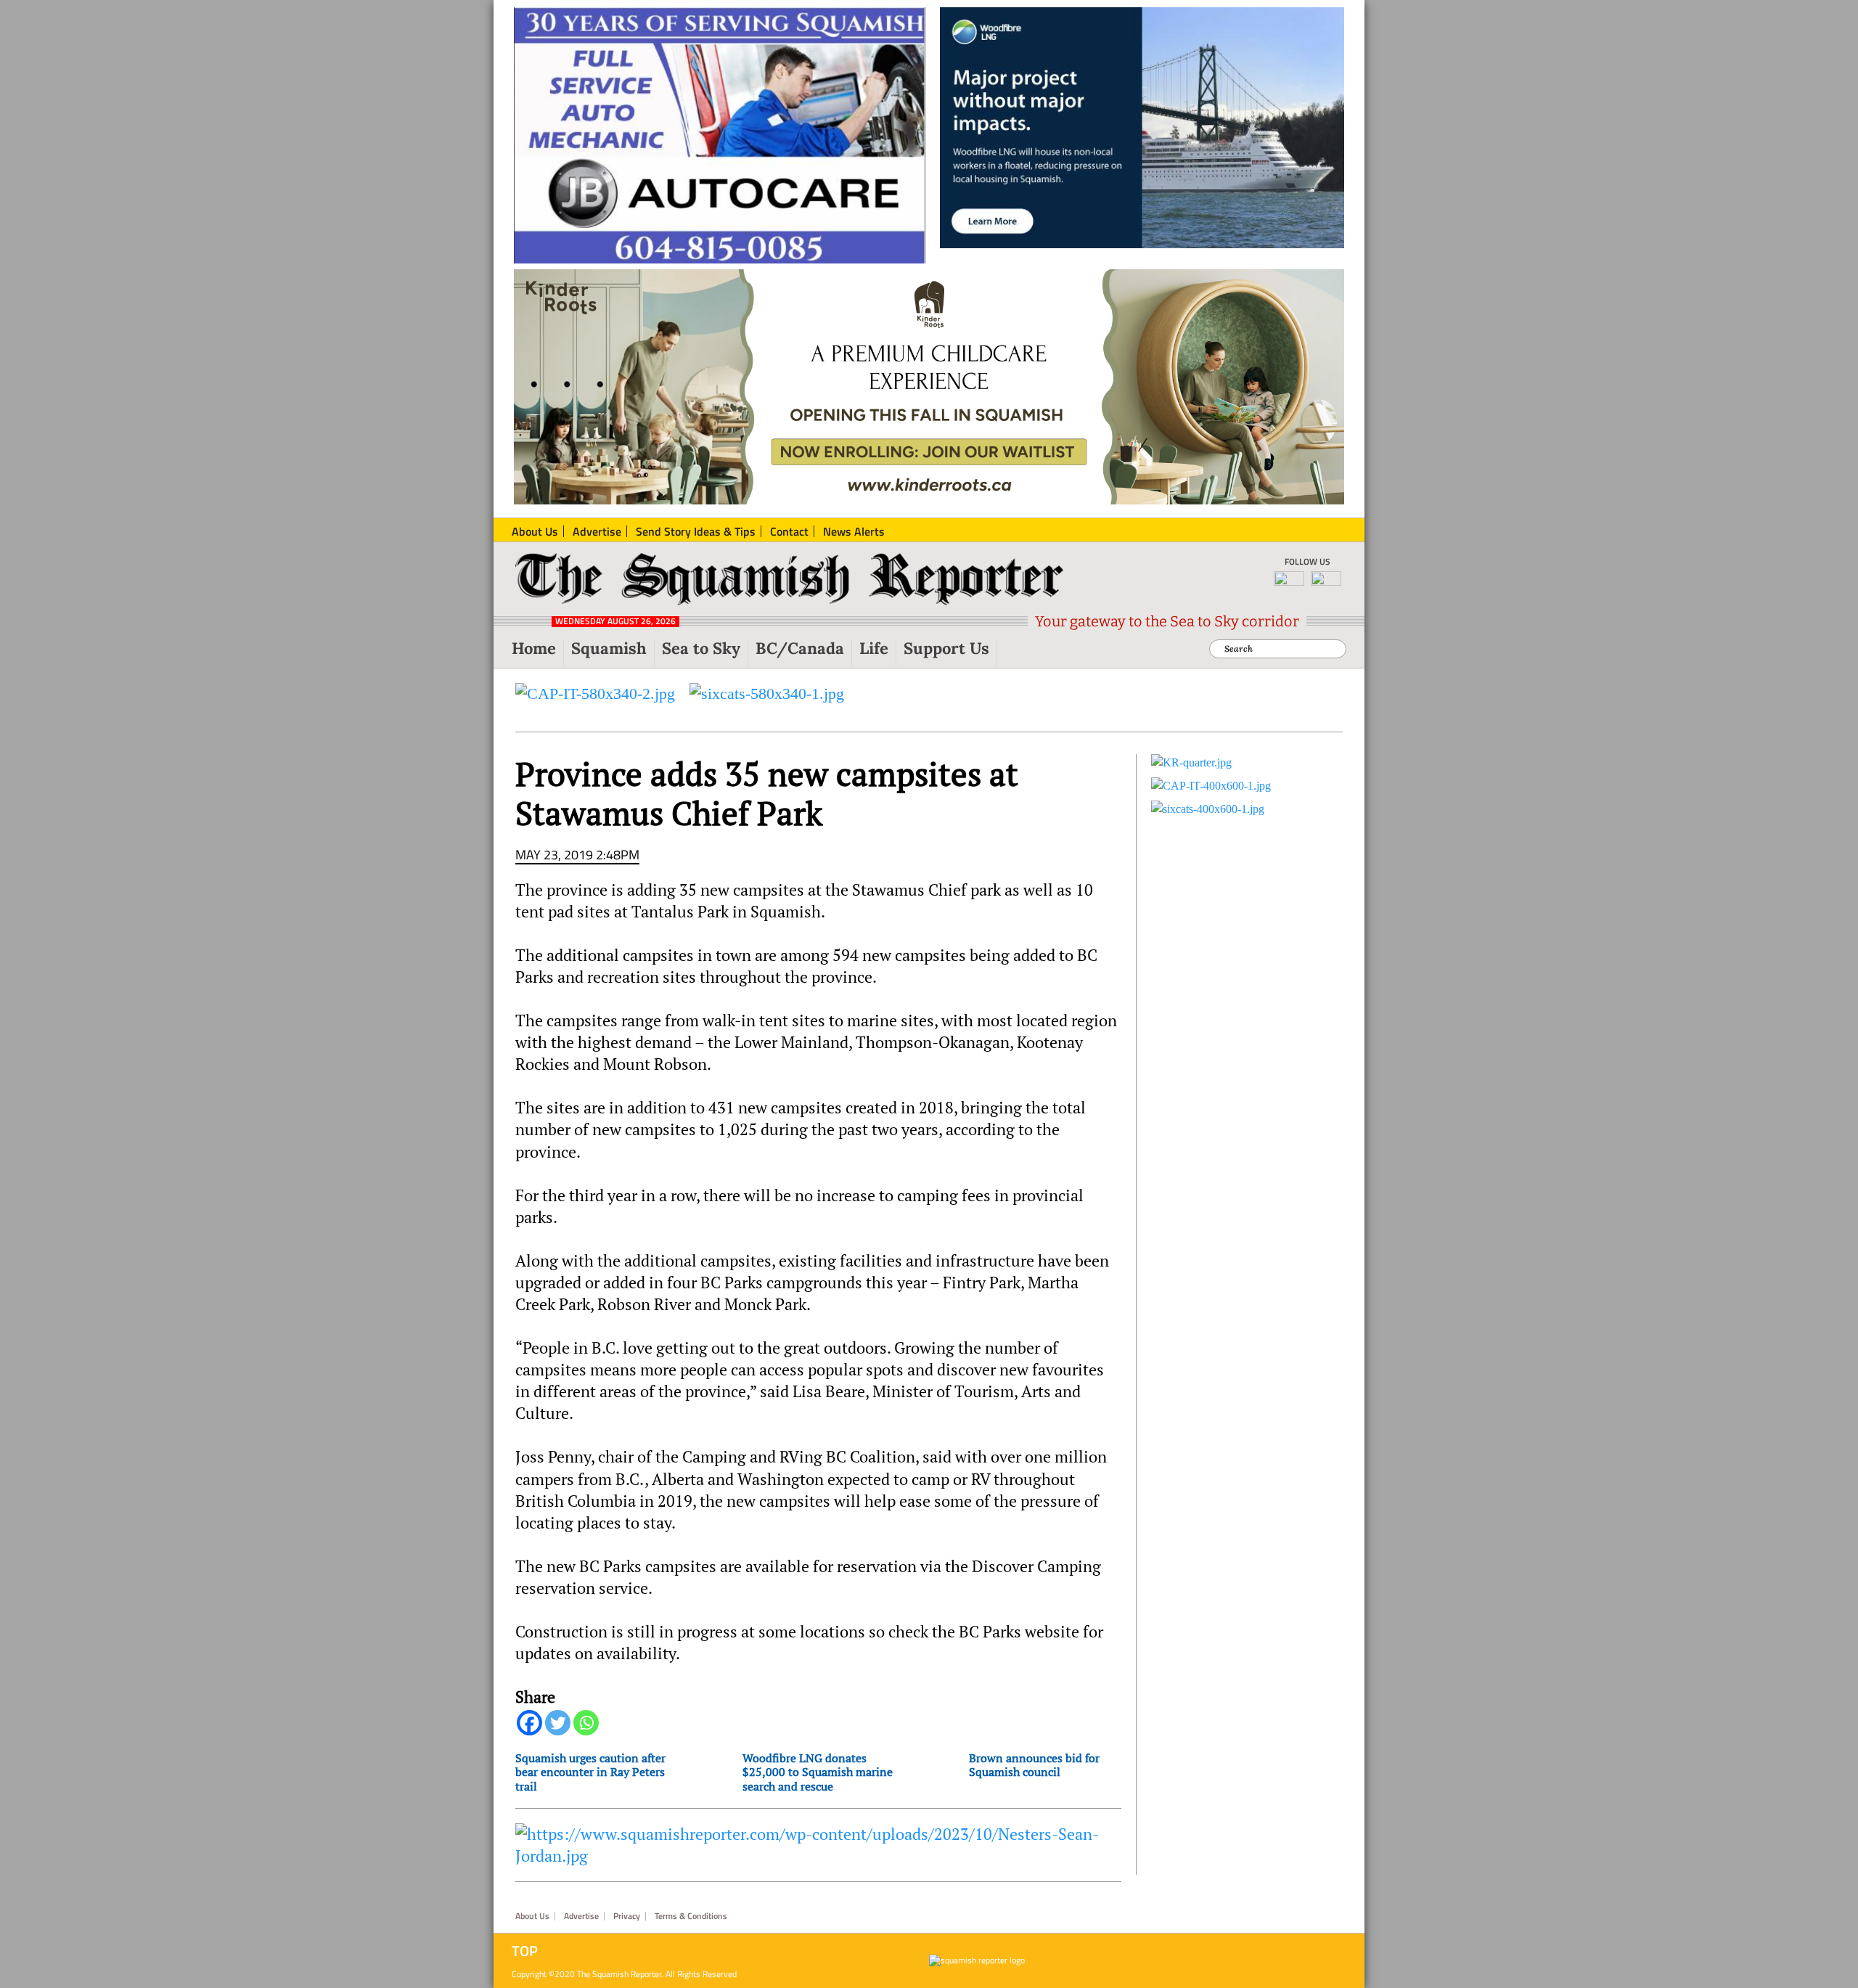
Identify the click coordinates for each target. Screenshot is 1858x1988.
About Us (532, 1916)
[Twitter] (558, 1723)
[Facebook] (529, 1723)
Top (525, 1951)
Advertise (581, 1916)
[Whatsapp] (586, 1723)
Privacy (627, 1916)
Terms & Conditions (691, 1916)
